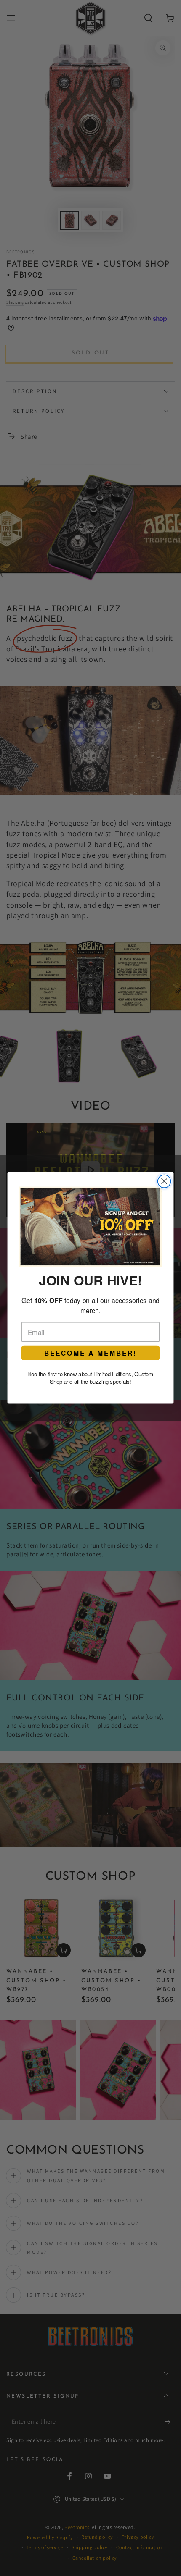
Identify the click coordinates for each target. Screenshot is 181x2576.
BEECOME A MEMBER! (90, 1353)
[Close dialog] (164, 1182)
